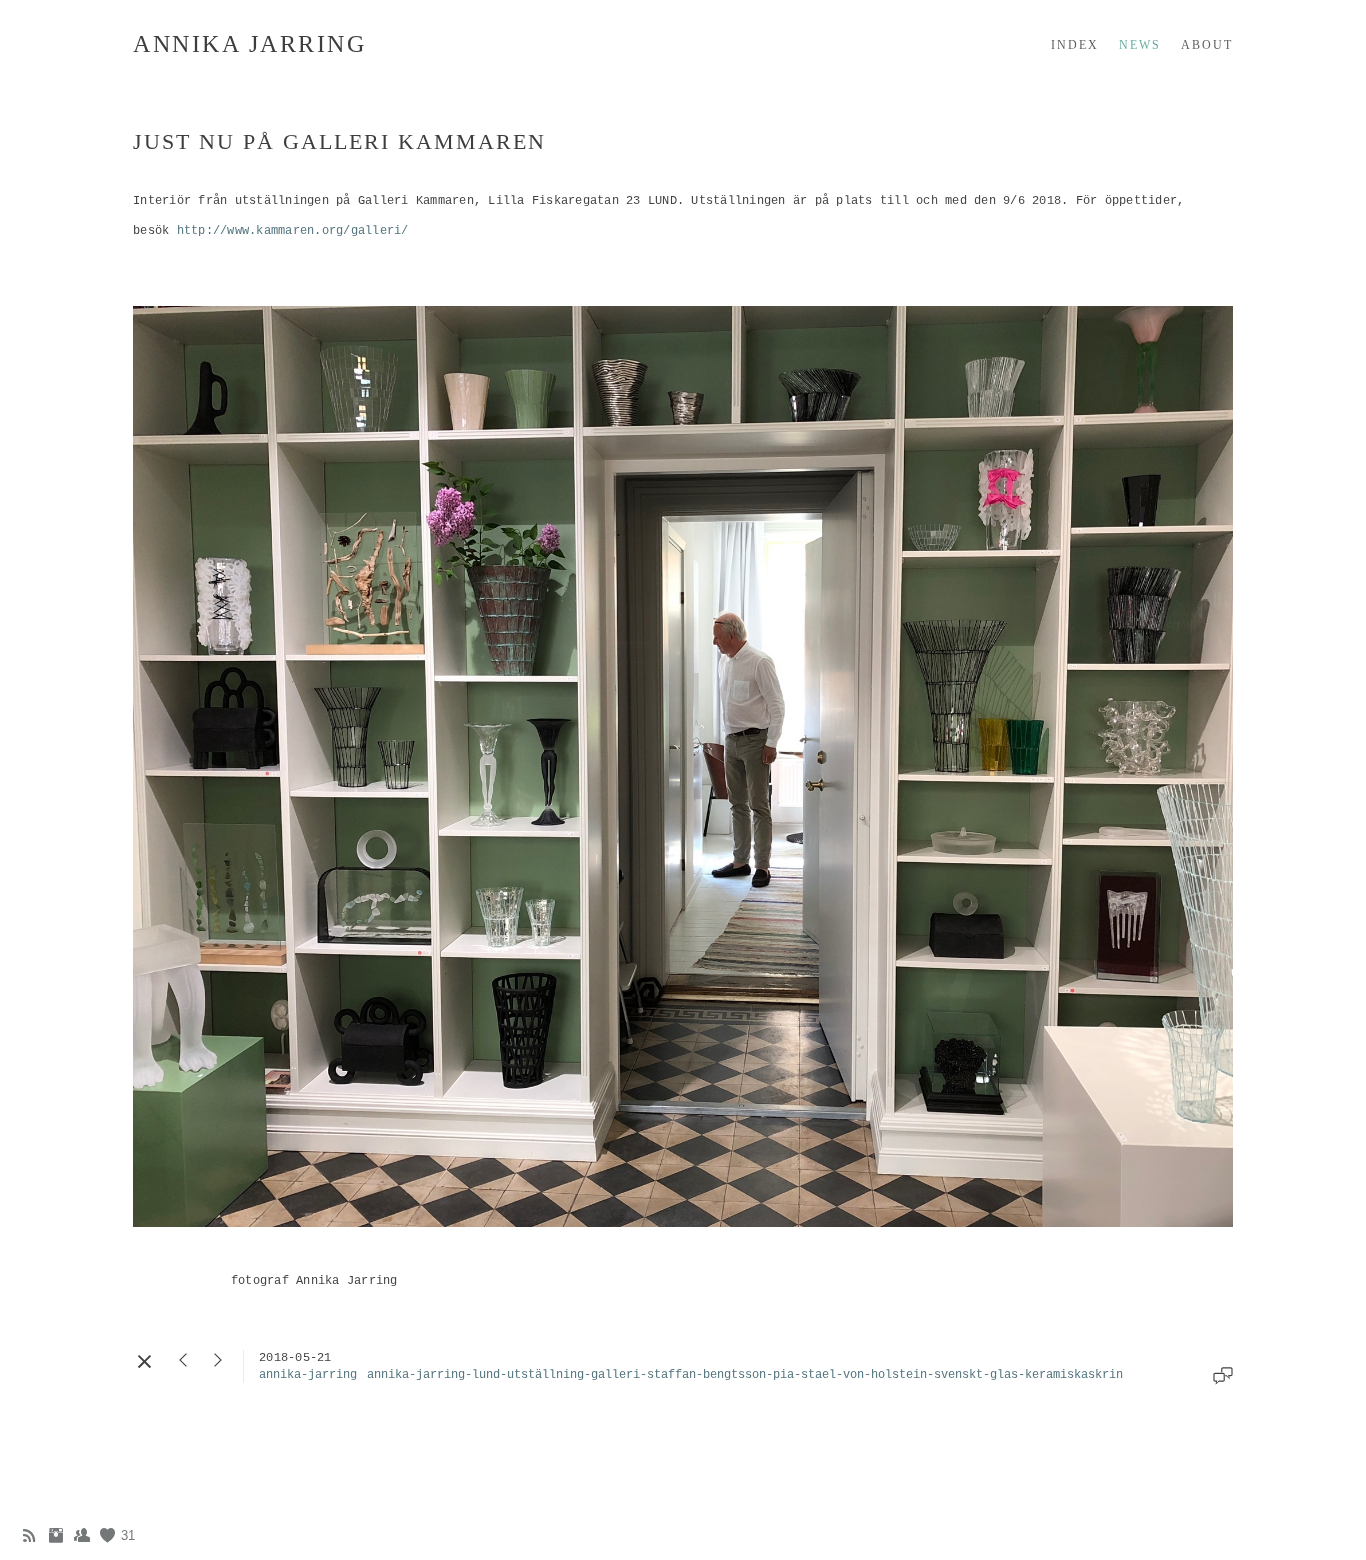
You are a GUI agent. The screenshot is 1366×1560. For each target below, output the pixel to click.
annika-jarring (308, 1375)
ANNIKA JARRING (249, 44)
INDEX (1075, 45)
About (1207, 45)
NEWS (1140, 45)
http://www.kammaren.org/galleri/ (293, 231)
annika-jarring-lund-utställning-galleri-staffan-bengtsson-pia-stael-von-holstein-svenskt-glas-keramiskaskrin (745, 1375)
